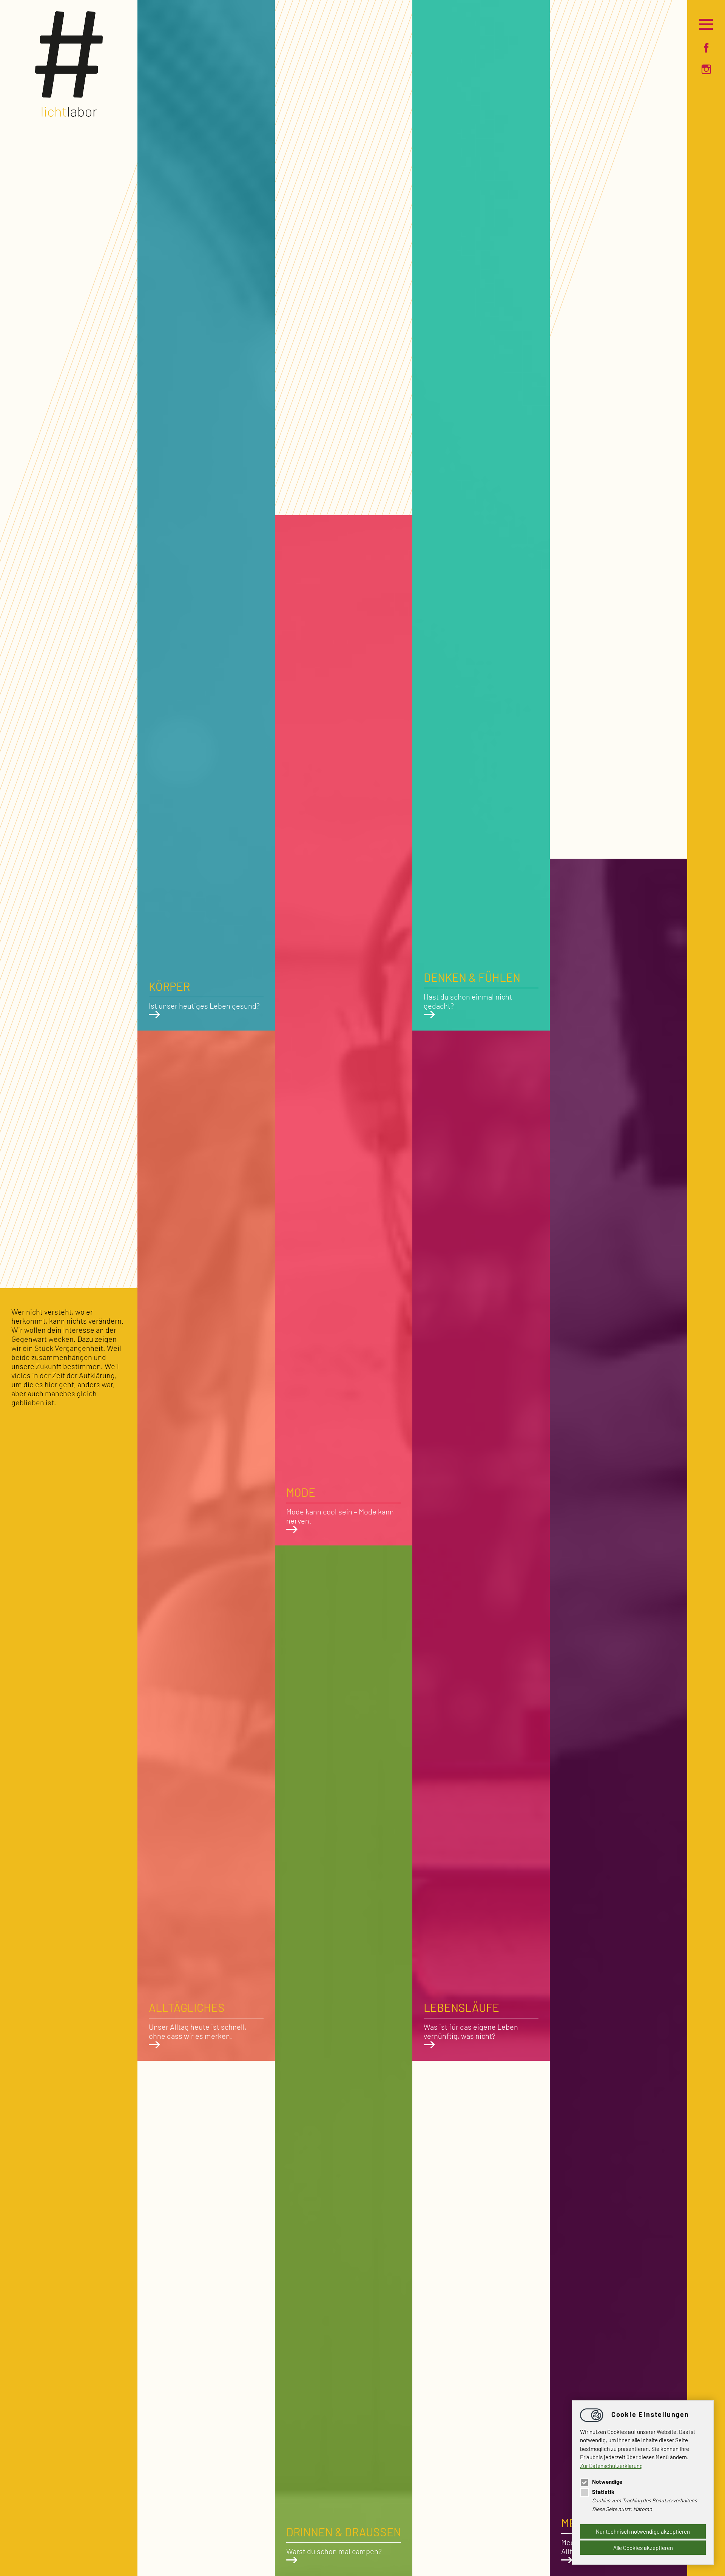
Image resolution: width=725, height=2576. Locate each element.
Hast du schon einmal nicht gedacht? (472, 990)
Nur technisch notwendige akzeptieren (643, 2531)
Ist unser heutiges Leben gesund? (204, 995)
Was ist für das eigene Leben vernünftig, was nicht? (471, 2020)
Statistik (603, 2492)
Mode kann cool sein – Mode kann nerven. (340, 1505)
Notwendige (607, 2482)
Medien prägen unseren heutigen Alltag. (615, 2536)
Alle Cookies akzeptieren (643, 2548)
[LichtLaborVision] (69, 114)
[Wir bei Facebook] (706, 48)
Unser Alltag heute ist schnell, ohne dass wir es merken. (198, 2020)
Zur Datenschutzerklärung (611, 2466)
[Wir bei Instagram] (706, 70)
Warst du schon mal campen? (344, 2540)
